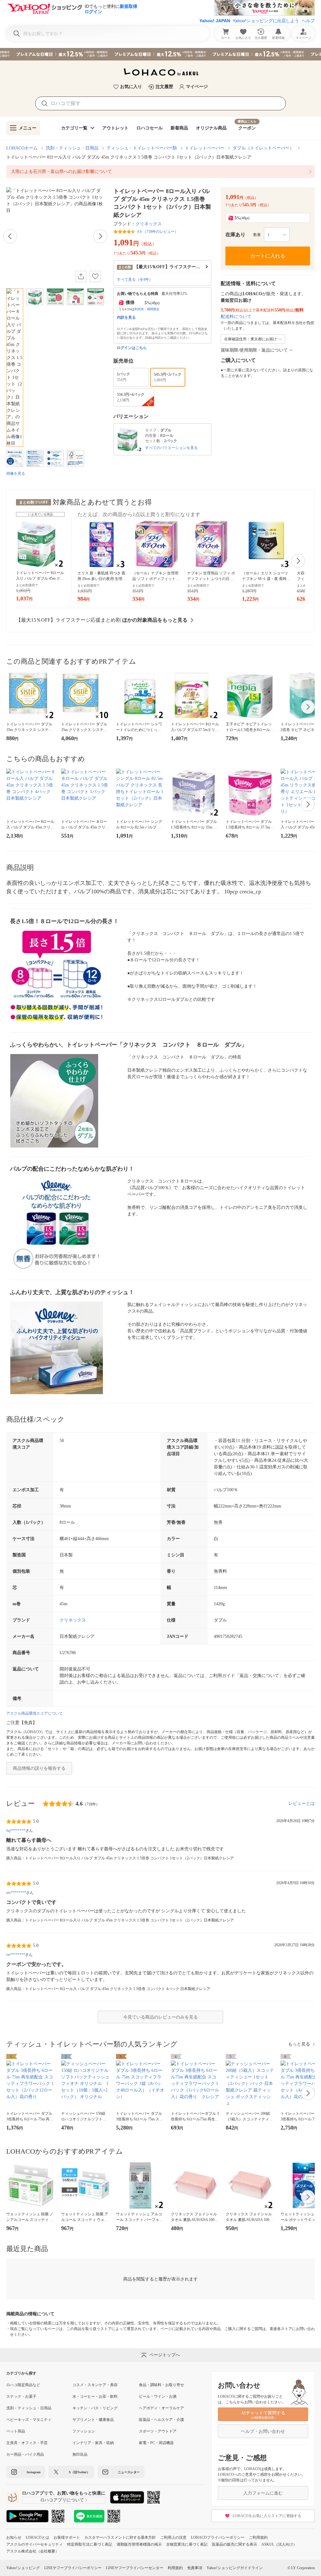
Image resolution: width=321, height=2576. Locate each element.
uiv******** (16, 1893)
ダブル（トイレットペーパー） (263, 148)
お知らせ (14, 2537)
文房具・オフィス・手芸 (27, 2443)
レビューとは (302, 1803)
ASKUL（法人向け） (279, 2544)
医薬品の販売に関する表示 (234, 2544)
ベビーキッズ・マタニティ (29, 2420)
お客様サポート (67, 2537)
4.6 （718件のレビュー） (158, 232)
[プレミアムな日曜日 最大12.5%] (160, 54)
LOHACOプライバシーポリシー (218, 2537)
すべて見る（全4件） (135, 280)
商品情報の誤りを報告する (39, 1768)
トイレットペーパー (205, 148)
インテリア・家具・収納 (93, 2443)
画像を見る (16, 473)
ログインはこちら (132, 348)
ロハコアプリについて (62, 2500)
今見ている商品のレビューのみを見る (160, 2017)
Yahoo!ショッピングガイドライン (235, 2568)
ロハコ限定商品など (23, 2385)
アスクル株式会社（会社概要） (33, 2551)
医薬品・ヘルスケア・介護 (161, 2420)
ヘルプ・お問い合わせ (263, 2431)
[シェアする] (81, 276)
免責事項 (195, 2568)
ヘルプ (308, 21)
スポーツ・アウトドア (158, 2431)
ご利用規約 (258, 2537)
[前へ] (10, 236)
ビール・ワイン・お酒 (158, 2396)
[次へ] (100, 236)
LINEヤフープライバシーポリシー (73, 2568)
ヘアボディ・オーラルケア (161, 2408)
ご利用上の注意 (173, 2537)
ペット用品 (16, 2431)
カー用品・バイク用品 (25, 2454)
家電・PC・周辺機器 (156, 2443)
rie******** (16, 1955)
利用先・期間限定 (147, 309)
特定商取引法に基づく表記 (90, 2544)
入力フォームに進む (263, 2493)
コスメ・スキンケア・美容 (95, 2385)
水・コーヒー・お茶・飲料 (95, 2396)
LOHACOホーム (22, 148)
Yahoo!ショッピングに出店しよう (266, 21)
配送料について (236, 317)
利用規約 (175, 2568)
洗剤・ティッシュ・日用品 (72, 148)
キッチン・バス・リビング (95, 2408)
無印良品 (80, 2454)
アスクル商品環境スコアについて (34, 1713)
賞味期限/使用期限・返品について (254, 350)
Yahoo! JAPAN (215, 21)
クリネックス (149, 224)
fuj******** (16, 1831)
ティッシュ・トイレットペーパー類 (142, 148)
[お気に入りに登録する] (95, 276)
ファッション (84, 2431)
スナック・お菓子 (21, 2396)
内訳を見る (126, 317)
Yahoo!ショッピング (23, 2568)
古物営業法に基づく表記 (187, 2544)
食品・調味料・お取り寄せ (161, 2385)
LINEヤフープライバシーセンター (135, 2568)
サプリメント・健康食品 (93, 2420)
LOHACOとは (37, 2537)
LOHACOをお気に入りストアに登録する (267, 2516)
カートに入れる (268, 256)
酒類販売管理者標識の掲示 (139, 2544)
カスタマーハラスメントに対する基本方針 (120, 2537)
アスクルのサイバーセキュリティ (34, 2544)
